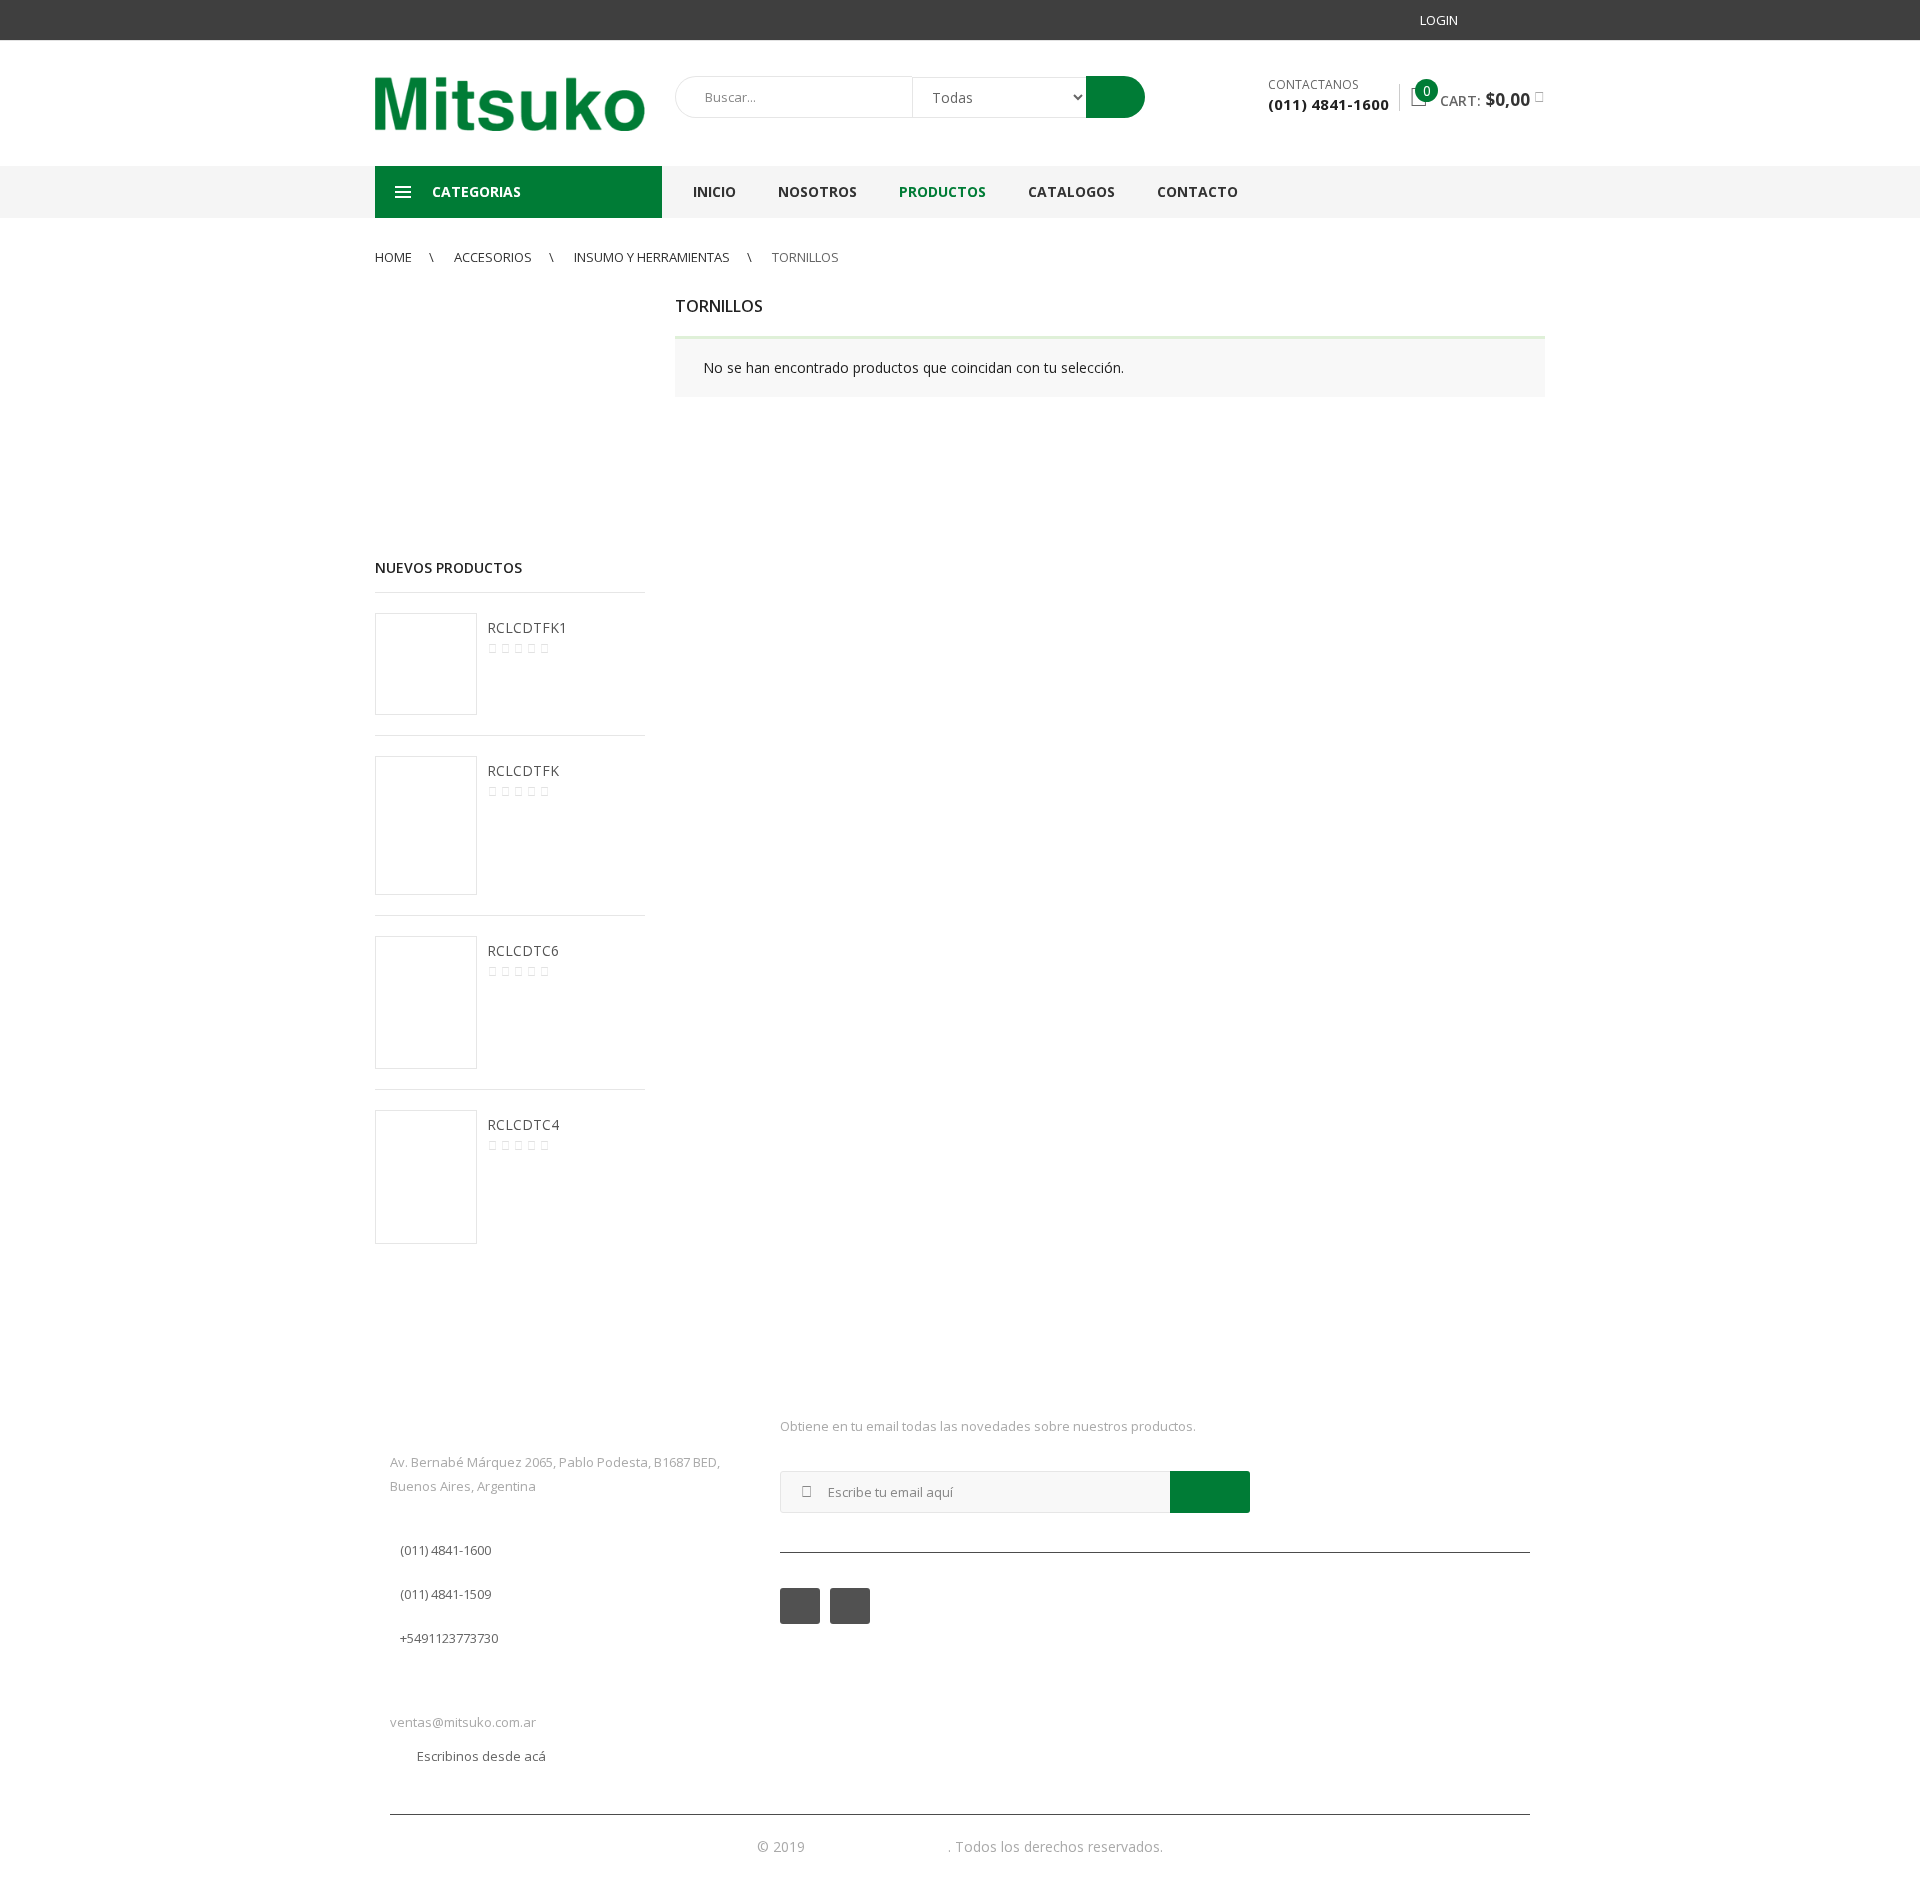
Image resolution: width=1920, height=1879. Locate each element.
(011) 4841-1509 (445, 1594)
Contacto (1197, 191)
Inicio (714, 191)
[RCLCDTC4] (426, 1177)
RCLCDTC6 (523, 950)
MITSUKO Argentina (878, 1846)
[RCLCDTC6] (426, 1002)
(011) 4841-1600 (445, 1550)
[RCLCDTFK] (426, 826)
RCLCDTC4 (523, 1124)
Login (1439, 20)
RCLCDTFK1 (527, 627)
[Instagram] (1529, 20)
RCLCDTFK (523, 770)
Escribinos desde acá (481, 1756)
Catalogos (1071, 191)
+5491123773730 (449, 1638)
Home (393, 257)
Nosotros (817, 191)
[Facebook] (1493, 20)
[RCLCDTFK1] (426, 664)
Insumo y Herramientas (652, 257)
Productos (942, 191)
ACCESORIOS (493, 257)
